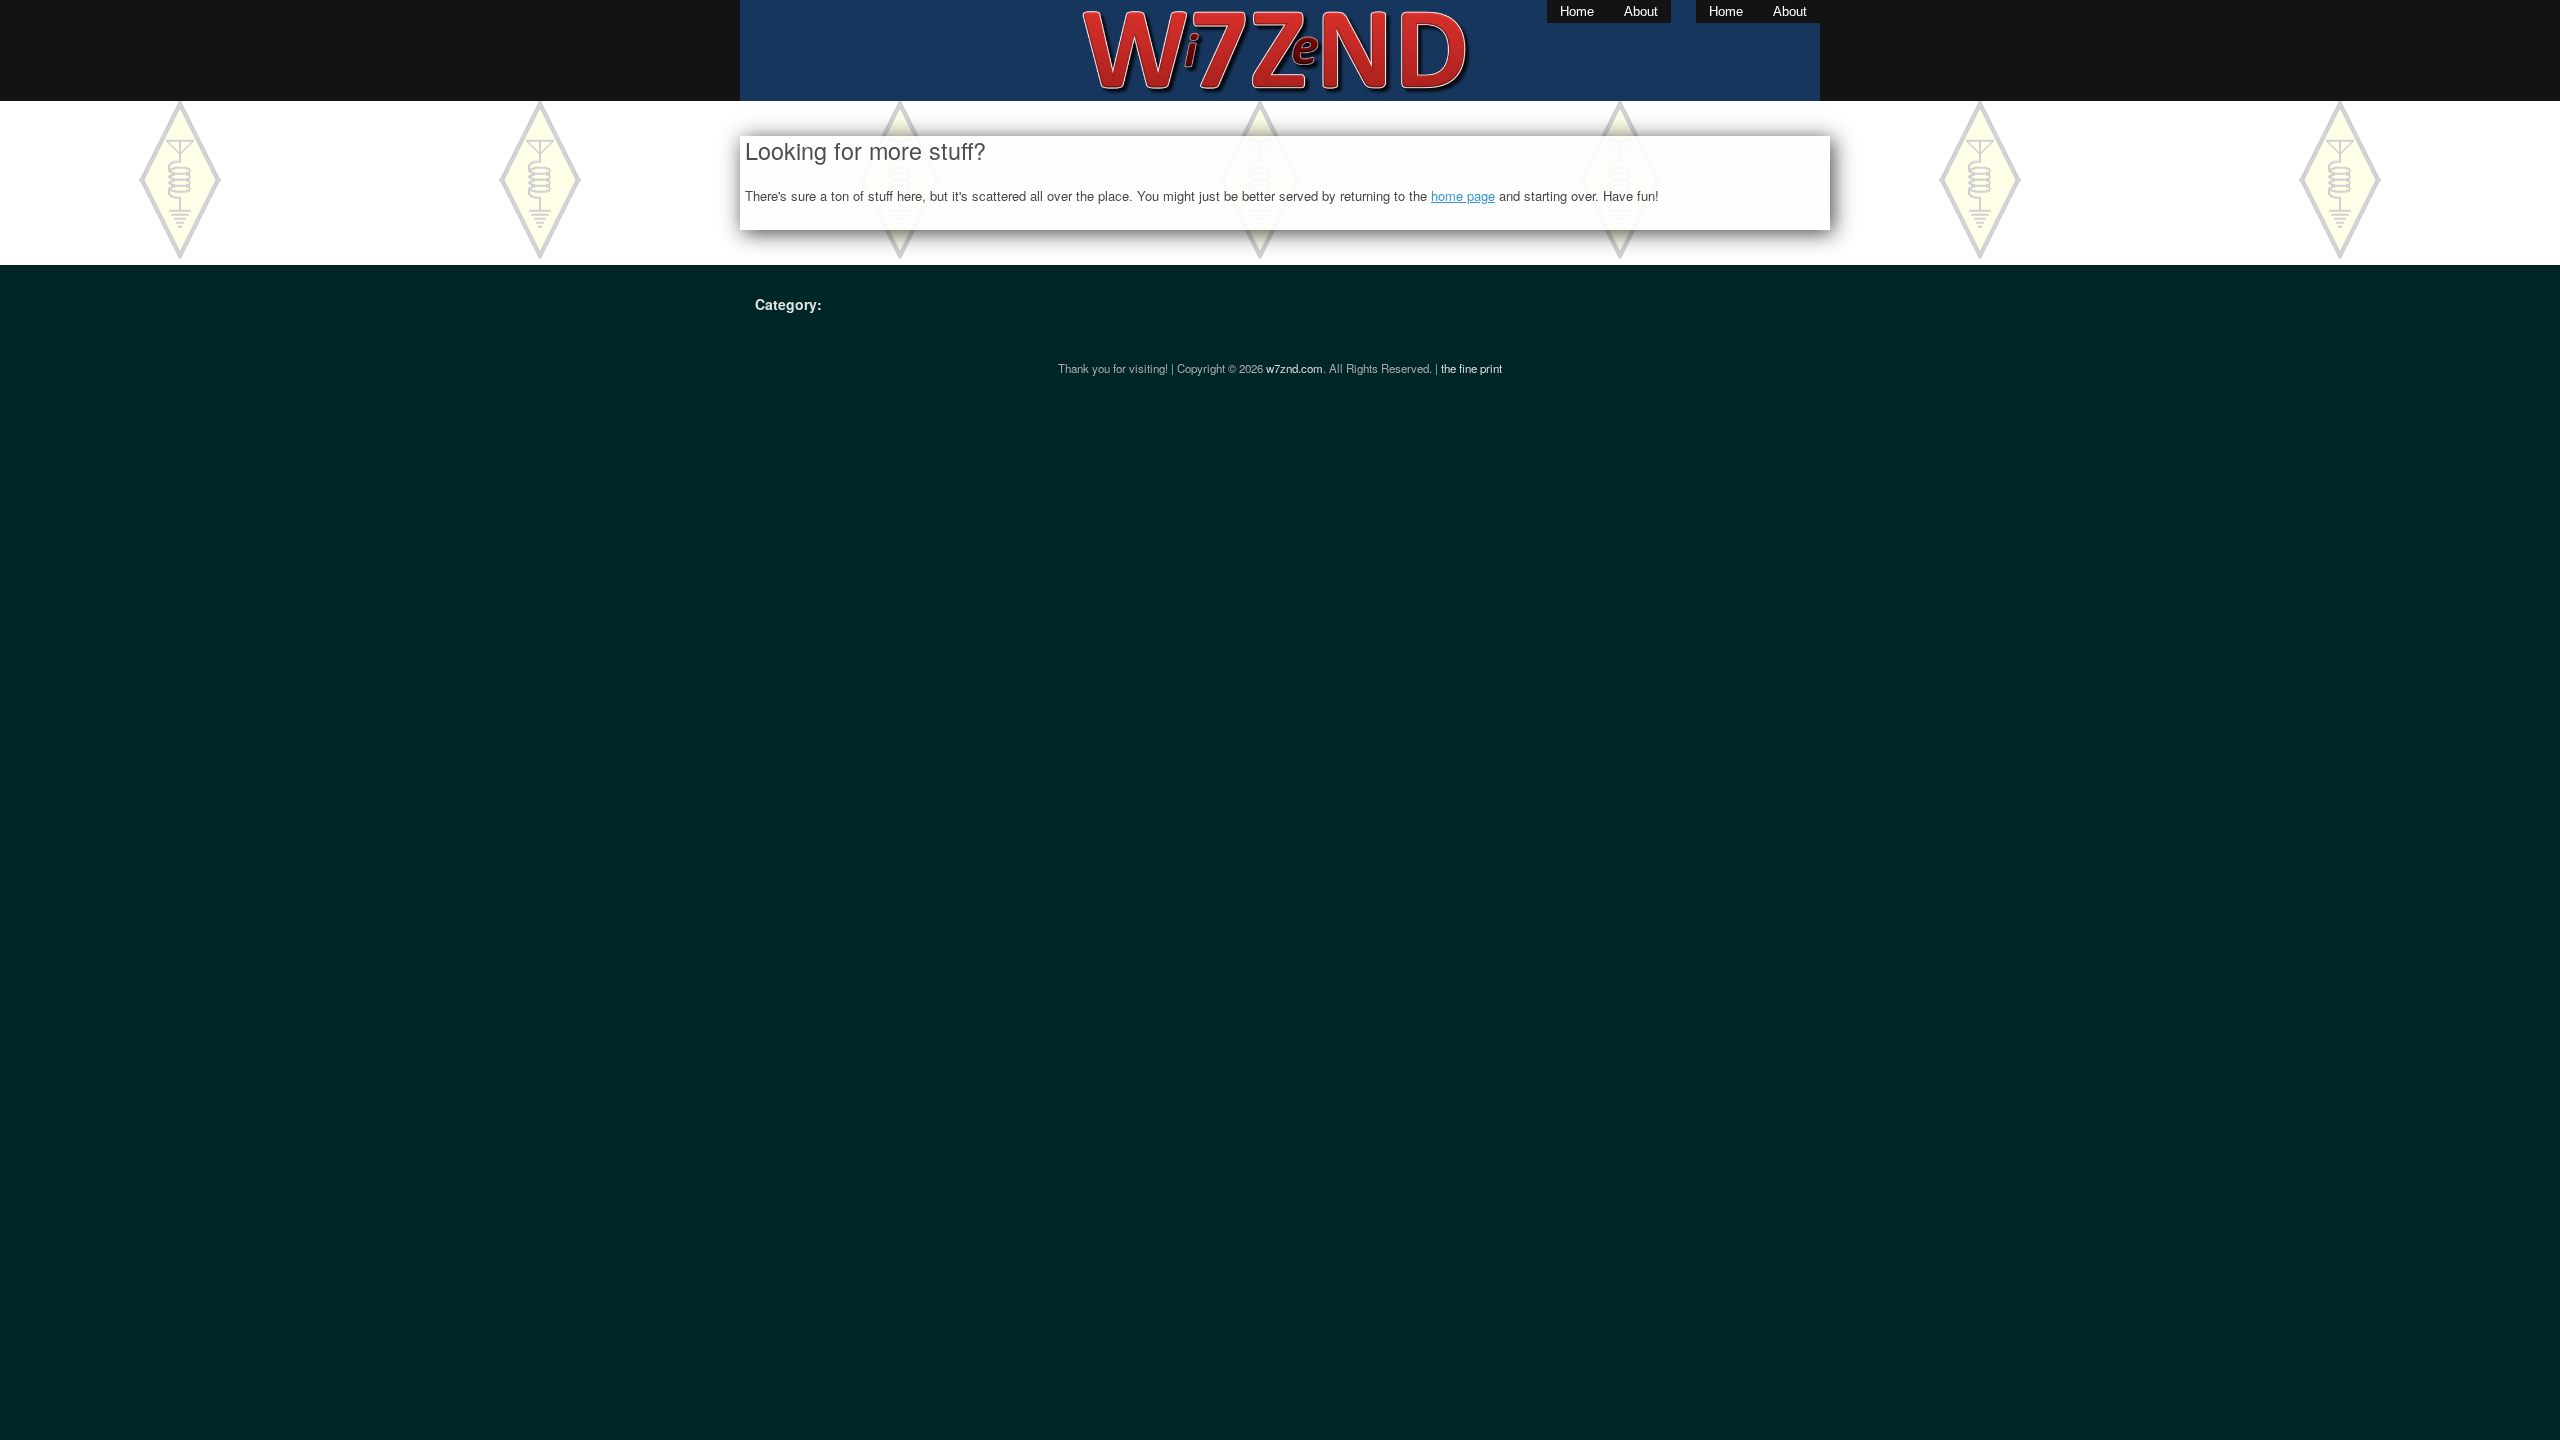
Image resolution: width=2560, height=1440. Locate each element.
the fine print (1471, 368)
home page (1463, 195)
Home (1577, 11)
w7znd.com (1294, 368)
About (1641, 11)
